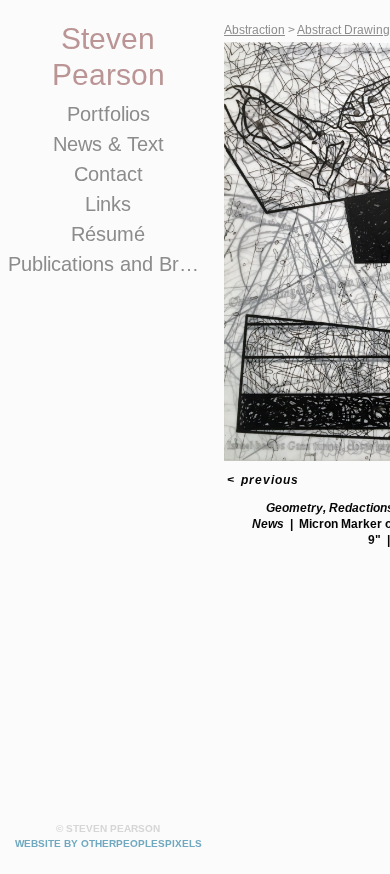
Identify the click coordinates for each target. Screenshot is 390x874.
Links (108, 204)
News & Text (108, 144)
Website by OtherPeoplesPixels (108, 843)
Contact (108, 174)
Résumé (108, 234)
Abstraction (254, 30)
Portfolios (108, 114)
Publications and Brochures (108, 264)
